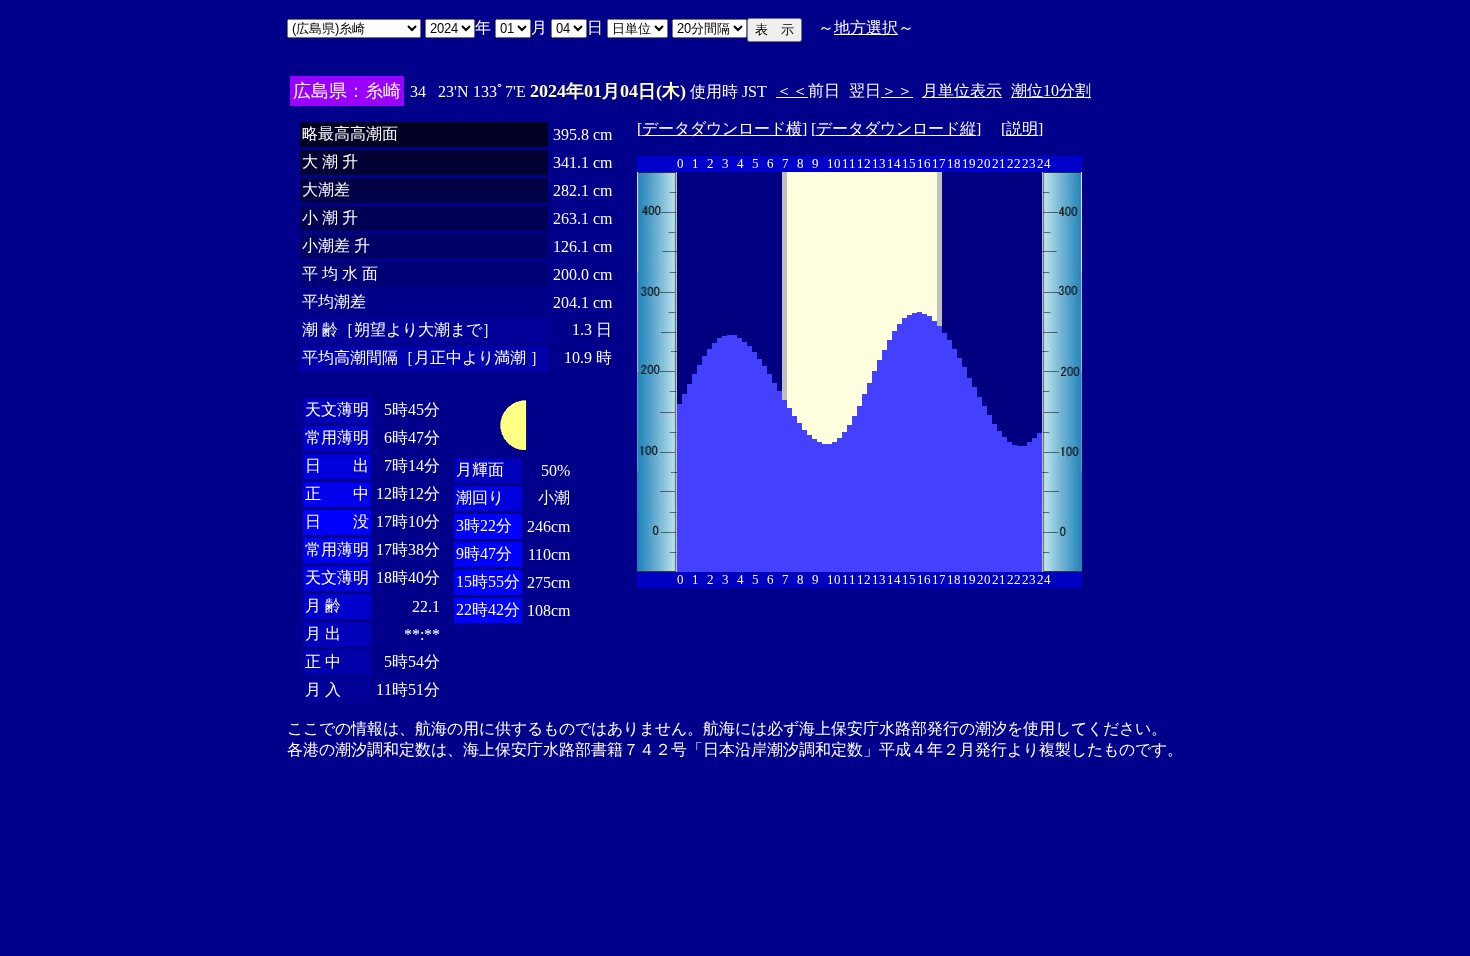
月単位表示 (962, 90)
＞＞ (897, 90)
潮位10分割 (1051, 90)
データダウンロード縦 (896, 128)
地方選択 (866, 27)
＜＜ (792, 90)
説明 (1022, 128)
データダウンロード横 (722, 128)
